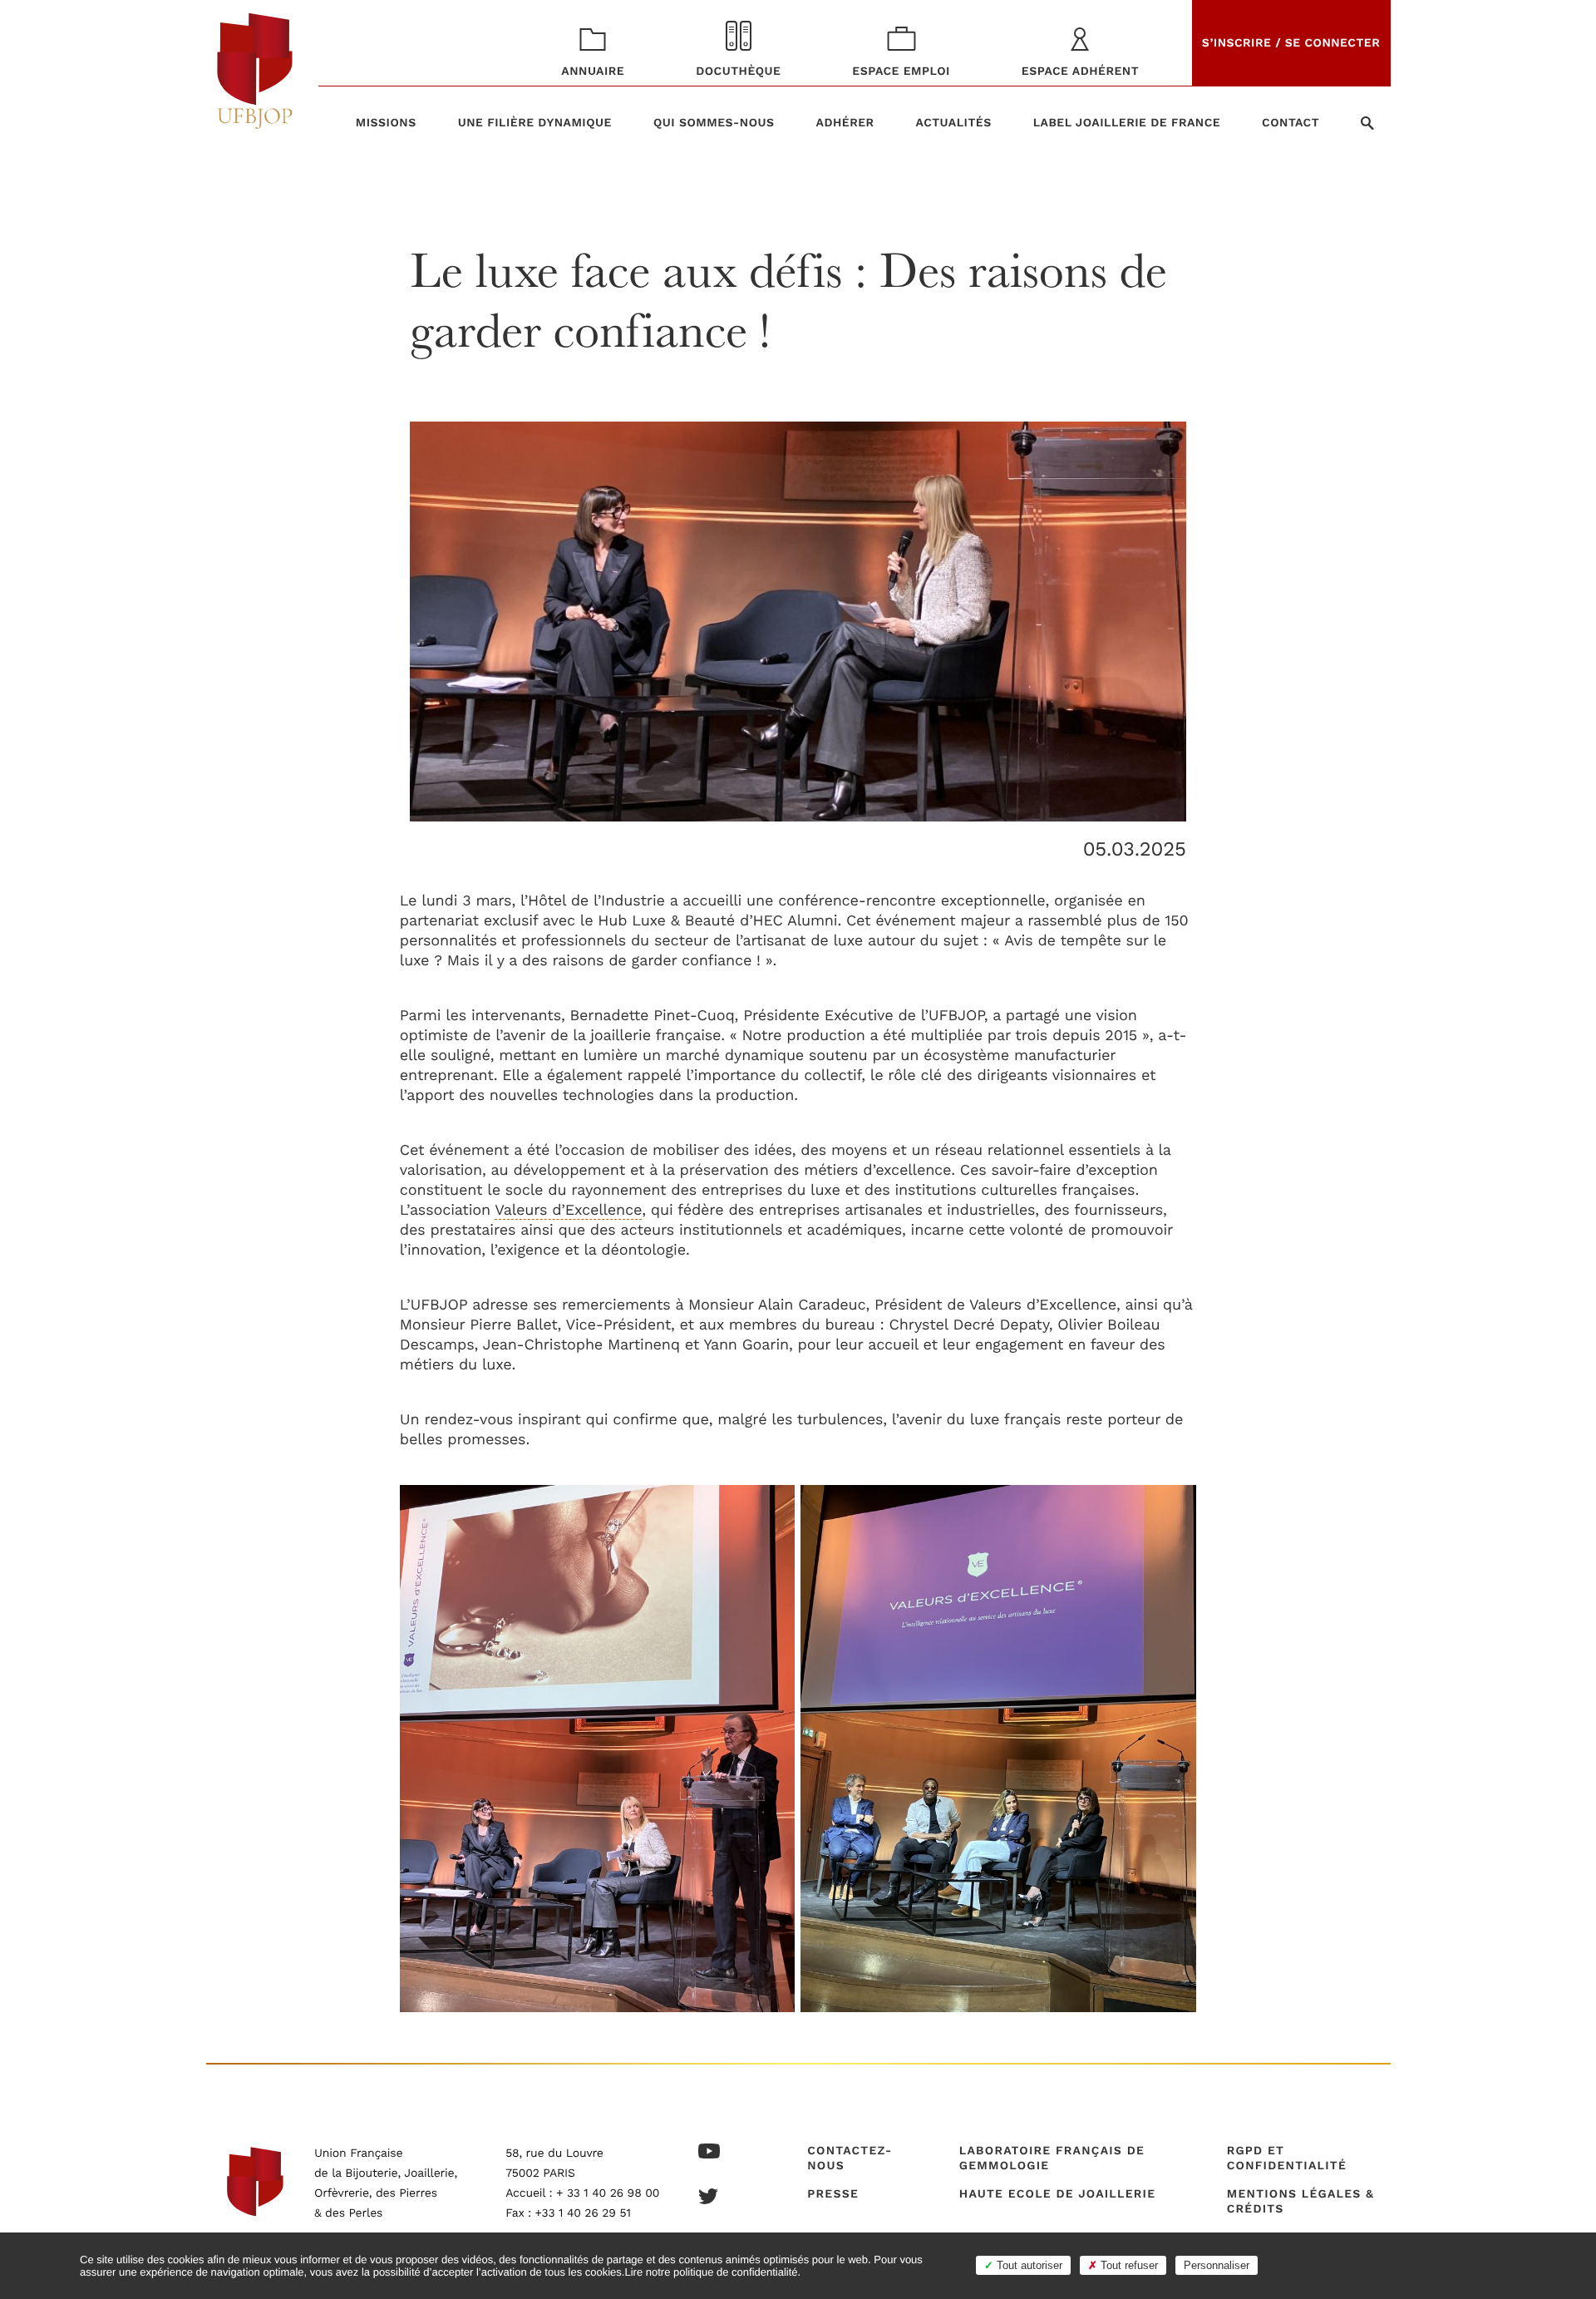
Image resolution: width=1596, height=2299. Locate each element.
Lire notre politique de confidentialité (711, 2272)
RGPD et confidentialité (1287, 2158)
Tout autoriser (1028, 2265)
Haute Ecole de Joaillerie (1057, 2194)
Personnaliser (1217, 2265)
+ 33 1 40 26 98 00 (608, 2193)
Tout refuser (1128, 2265)
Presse (833, 2194)
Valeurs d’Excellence (568, 1210)
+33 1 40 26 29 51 (583, 2213)
